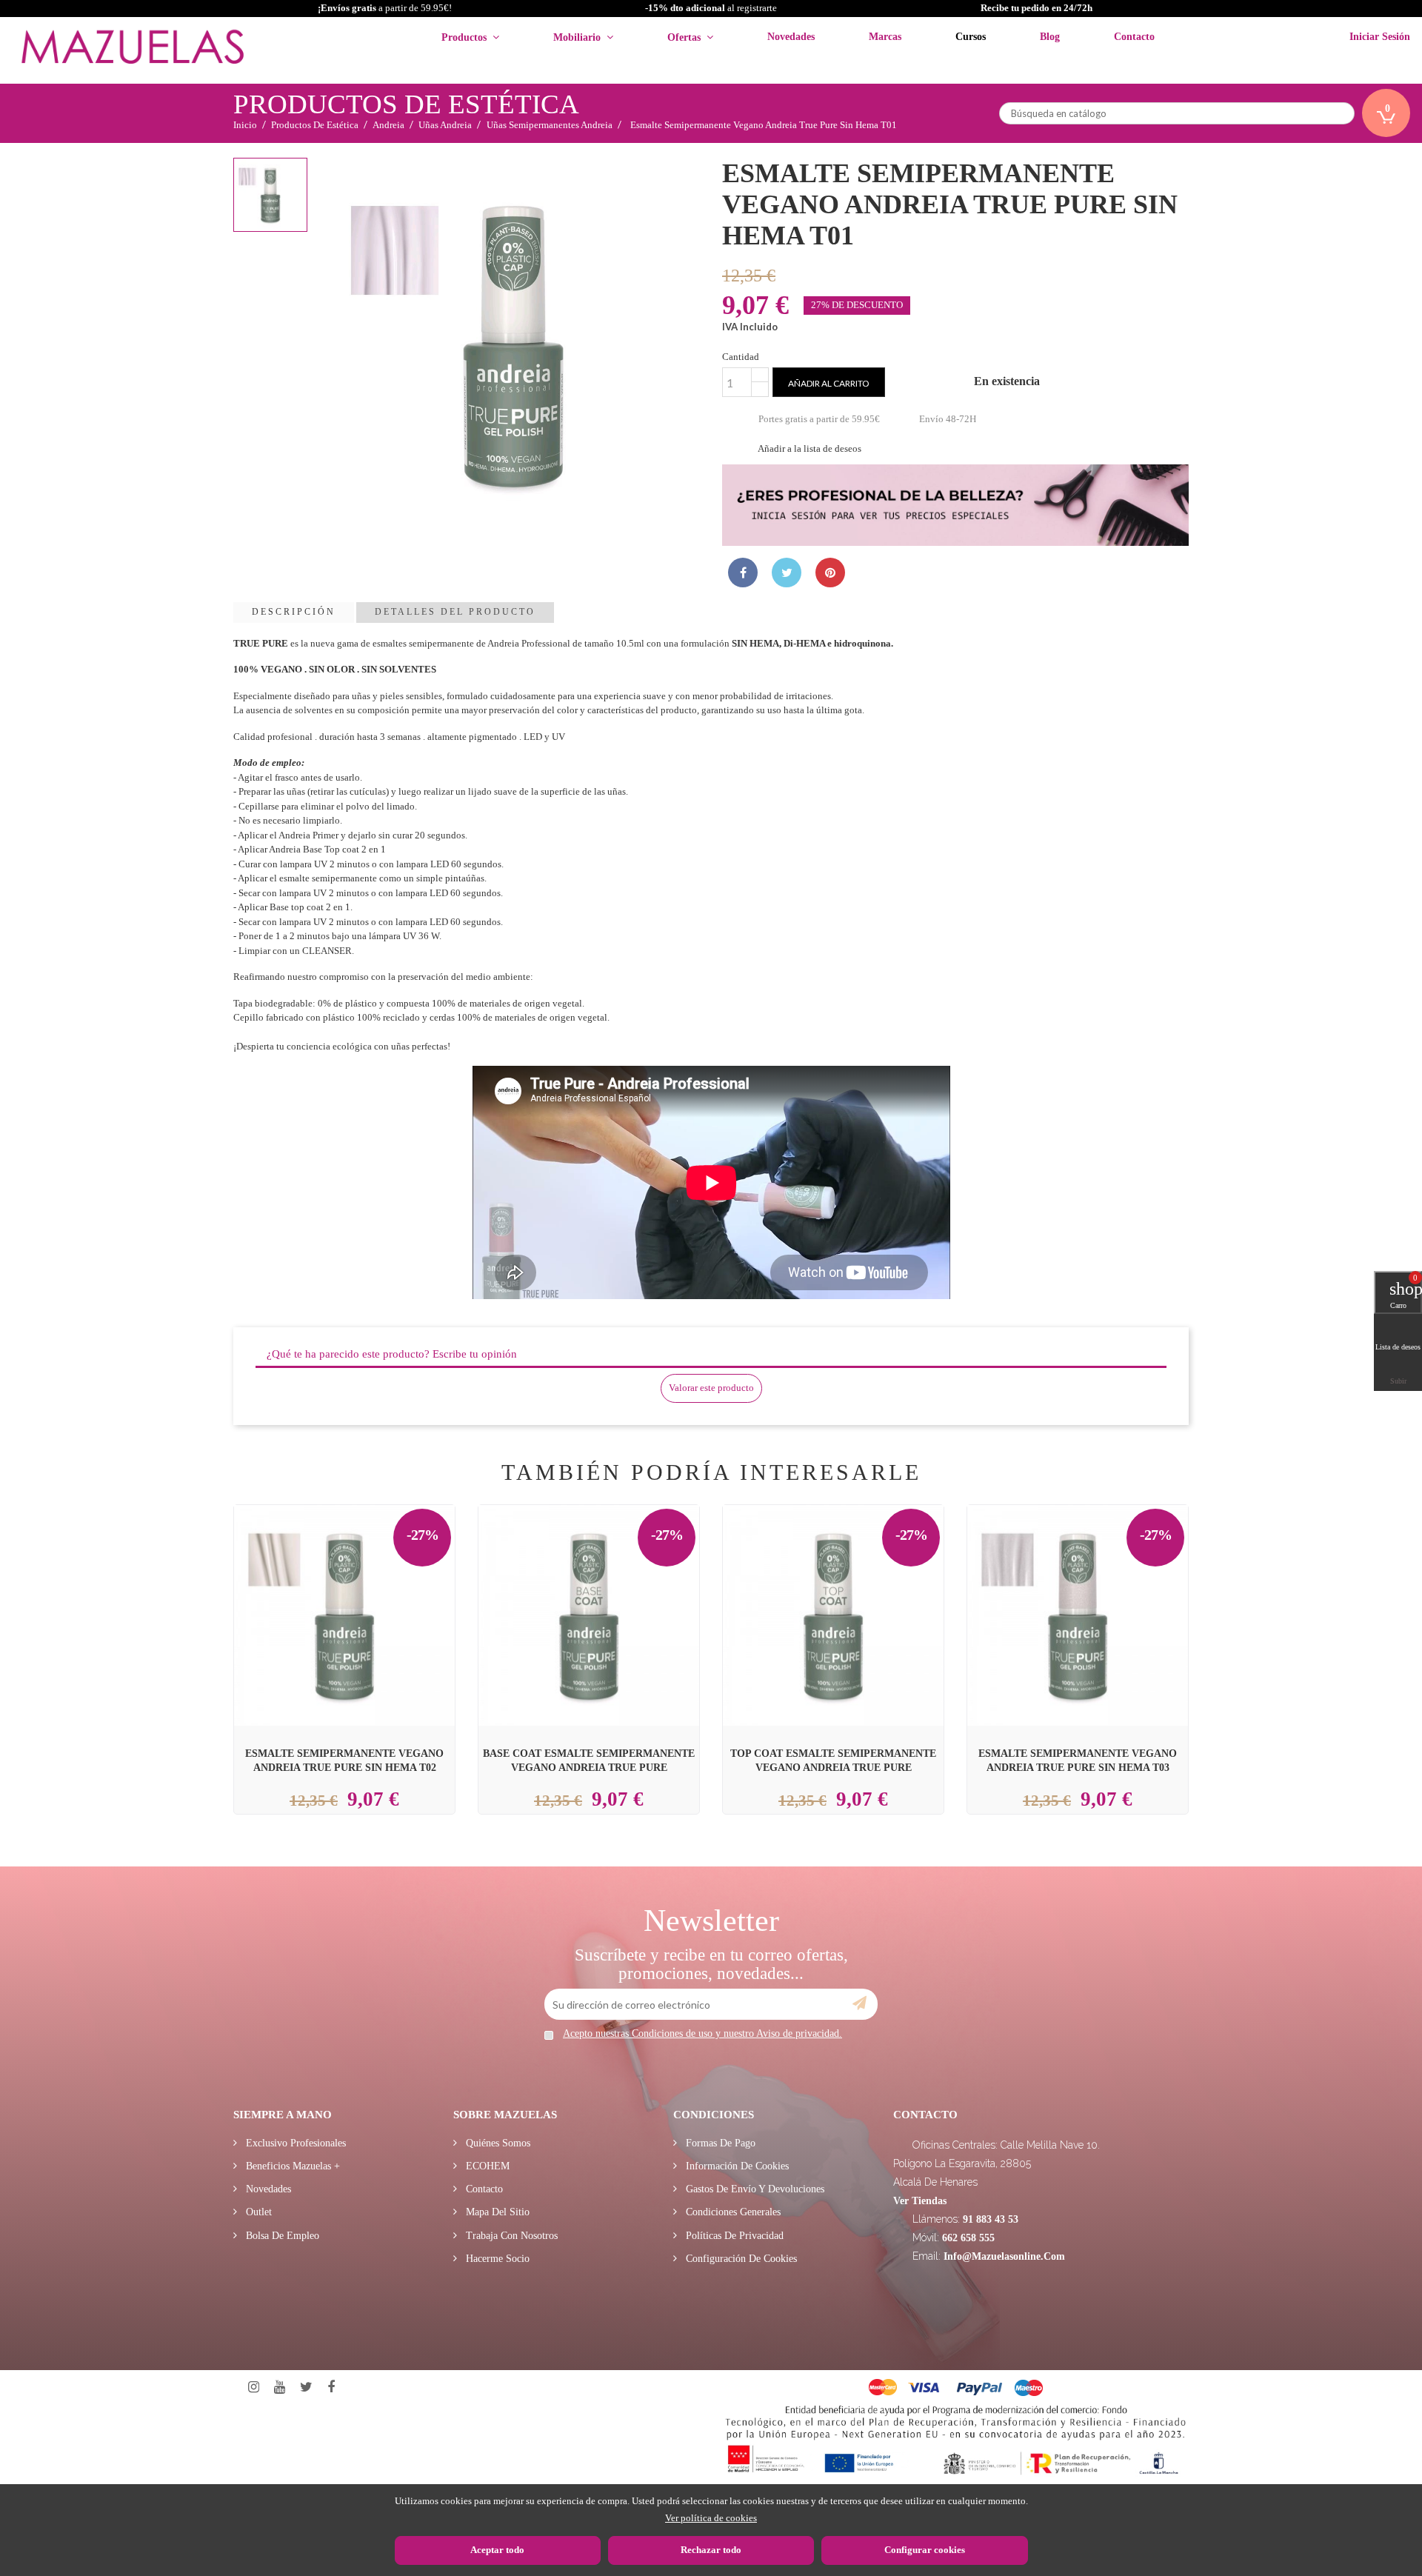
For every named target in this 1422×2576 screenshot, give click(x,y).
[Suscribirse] (859, 2003)
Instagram (254, 2388)
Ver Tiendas (920, 2201)
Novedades (267, 2189)
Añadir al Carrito (362, 1581)
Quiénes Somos (497, 2143)
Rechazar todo (711, 2550)
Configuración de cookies (740, 2259)
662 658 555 (968, 2238)
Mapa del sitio (496, 2212)
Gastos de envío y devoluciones (754, 2189)
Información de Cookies (736, 2166)
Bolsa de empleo (281, 2236)
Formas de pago (719, 2143)
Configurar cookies (925, 2550)
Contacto (483, 2189)
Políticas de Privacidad (733, 2236)
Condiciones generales (732, 2212)
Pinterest (830, 573)
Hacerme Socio (496, 2259)
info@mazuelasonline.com (1004, 2256)
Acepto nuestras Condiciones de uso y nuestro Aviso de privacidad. (702, 2033)
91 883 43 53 (991, 2219)
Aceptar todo (497, 2550)
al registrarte (711, 8)
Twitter (306, 2388)
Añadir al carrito (829, 383)
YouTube (280, 2388)
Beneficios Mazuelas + (291, 2166)
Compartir (743, 573)
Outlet (257, 2212)
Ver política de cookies (711, 2518)
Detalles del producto (455, 612)
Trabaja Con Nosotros (510, 2236)
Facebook (331, 2388)
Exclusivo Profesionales (294, 2143)
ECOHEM (486, 2166)
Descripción (294, 612)
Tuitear (787, 573)
